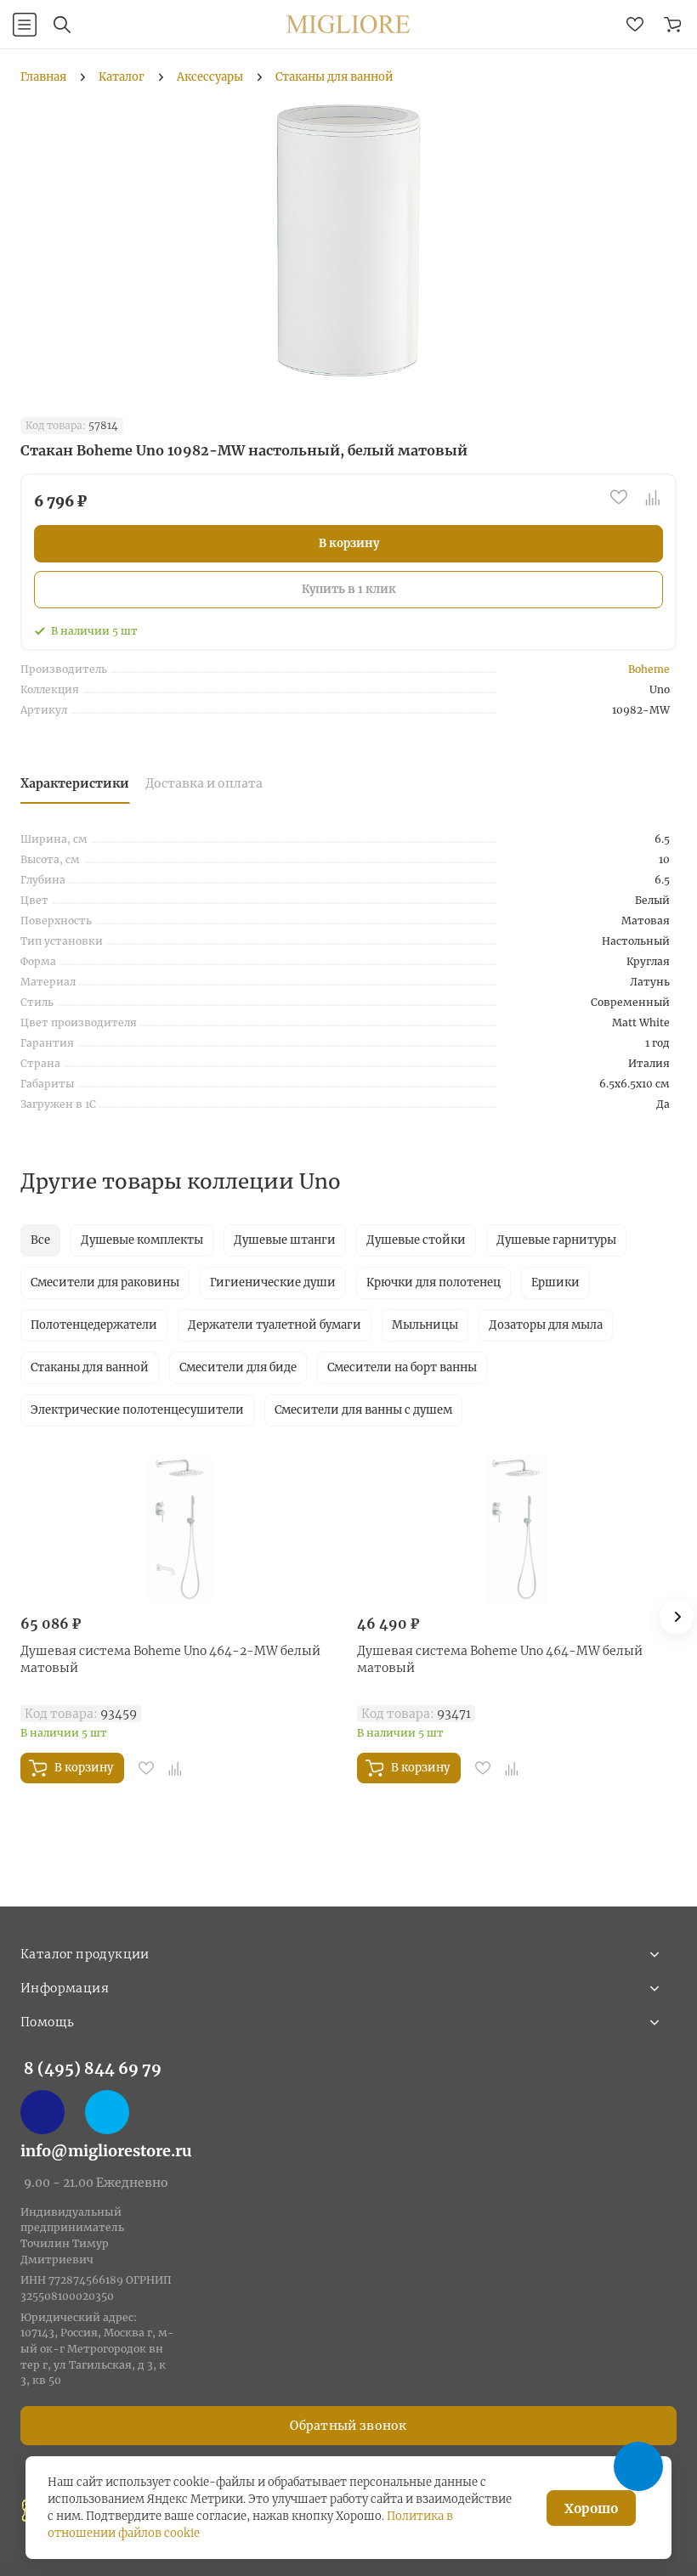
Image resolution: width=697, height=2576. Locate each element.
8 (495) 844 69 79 (93, 2068)
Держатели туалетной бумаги (275, 1325)
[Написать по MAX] (42, 2112)
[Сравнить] (653, 497)
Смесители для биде (238, 1367)
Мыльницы (425, 1325)
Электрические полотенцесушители (137, 1410)
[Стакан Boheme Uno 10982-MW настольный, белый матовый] (348, 240)
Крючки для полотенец (433, 1282)
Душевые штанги (285, 1240)
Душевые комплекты (142, 1240)
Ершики (555, 1282)
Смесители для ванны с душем (363, 1410)
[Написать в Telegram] (107, 2112)
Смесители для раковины (105, 1282)
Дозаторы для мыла (546, 1325)
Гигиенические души (273, 1282)
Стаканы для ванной (90, 1367)
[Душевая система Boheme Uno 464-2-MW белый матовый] (180, 1529)
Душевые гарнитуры (556, 1240)
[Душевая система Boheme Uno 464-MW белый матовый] (517, 1529)
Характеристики (75, 783)
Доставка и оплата (204, 783)
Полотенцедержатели (94, 1325)
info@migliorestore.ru (106, 2151)
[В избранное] (619, 497)
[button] (677, 1617)
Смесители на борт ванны (402, 1367)
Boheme (649, 669)
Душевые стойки (416, 1240)
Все (40, 1240)
